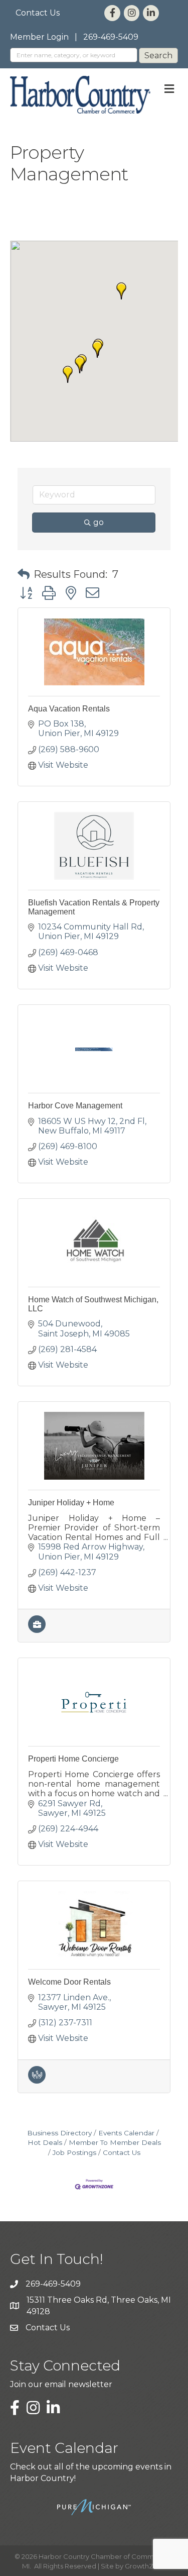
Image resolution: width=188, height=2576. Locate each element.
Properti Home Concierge (73, 1759)
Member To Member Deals (115, 2142)
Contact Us (38, 13)
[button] (80, 365)
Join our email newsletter (61, 2384)
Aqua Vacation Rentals (69, 709)
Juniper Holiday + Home (71, 1503)
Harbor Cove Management (75, 1106)
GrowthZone (146, 2566)
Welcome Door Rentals (69, 1982)
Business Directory (59, 2133)
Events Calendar (126, 2133)
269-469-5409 (111, 37)
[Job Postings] (37, 1630)
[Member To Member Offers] (37, 2081)
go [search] (99, 522)
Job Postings (74, 2152)
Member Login (39, 37)
